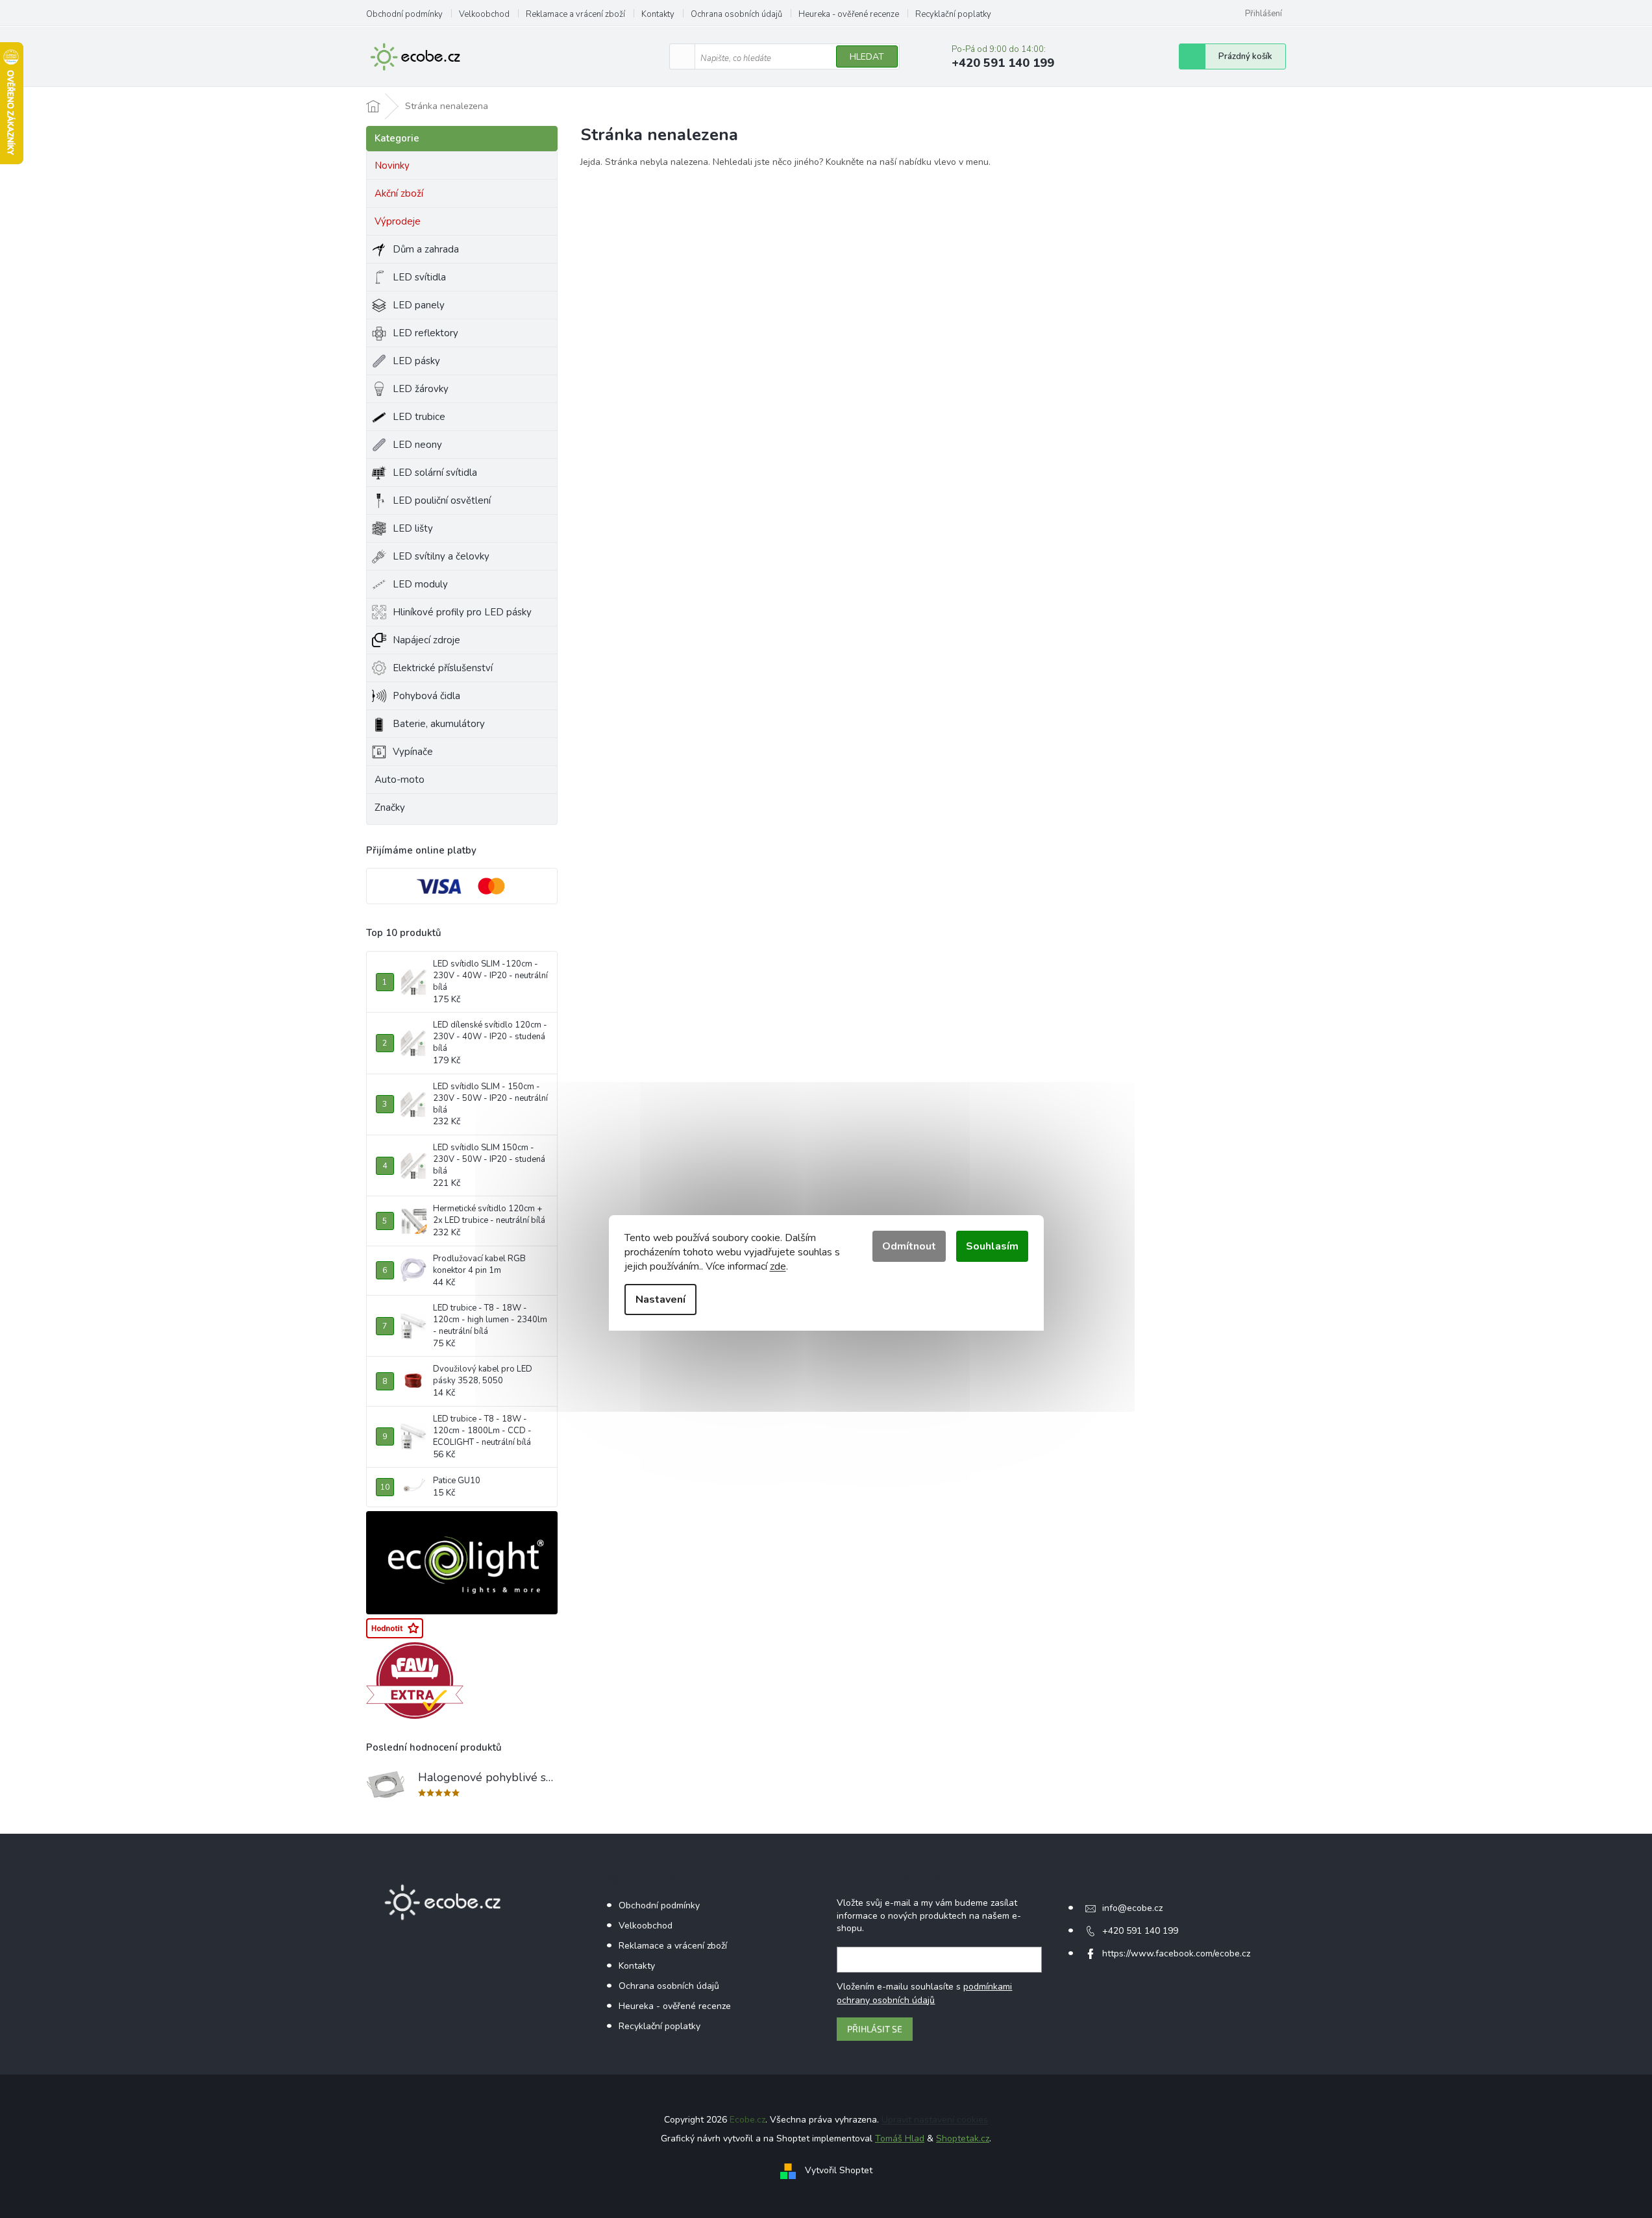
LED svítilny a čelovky (441, 556)
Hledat (867, 57)
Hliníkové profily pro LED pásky (462, 612)
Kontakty (658, 14)
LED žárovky (421, 389)
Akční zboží (399, 193)
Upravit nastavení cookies (935, 2120)
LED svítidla (419, 277)
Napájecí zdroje (426, 640)
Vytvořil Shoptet (839, 2170)
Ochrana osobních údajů (736, 14)
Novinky (392, 166)
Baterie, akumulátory (439, 724)
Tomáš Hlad (900, 2138)
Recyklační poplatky (953, 14)
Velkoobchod (484, 14)
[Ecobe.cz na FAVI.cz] (415, 1681)
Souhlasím (992, 1246)
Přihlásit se (875, 2029)
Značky (390, 807)
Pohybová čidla (426, 696)
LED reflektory (425, 333)
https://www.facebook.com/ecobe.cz (1176, 1953)
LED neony (417, 445)
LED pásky (416, 361)
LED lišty (413, 528)
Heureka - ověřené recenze (849, 14)
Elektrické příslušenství (443, 668)
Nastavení (660, 1300)
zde (778, 1266)
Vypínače (413, 752)
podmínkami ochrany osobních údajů (924, 1993)
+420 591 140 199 (1140, 1931)
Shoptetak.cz (963, 2138)
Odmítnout (909, 1246)
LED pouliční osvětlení (442, 500)
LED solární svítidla (435, 473)
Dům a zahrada (426, 249)
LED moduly (420, 584)
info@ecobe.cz (1132, 1908)
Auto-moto (400, 780)
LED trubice (419, 417)
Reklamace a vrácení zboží (575, 14)
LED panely (419, 305)
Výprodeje (398, 221)
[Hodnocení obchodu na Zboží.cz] (395, 1628)
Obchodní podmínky (404, 14)
